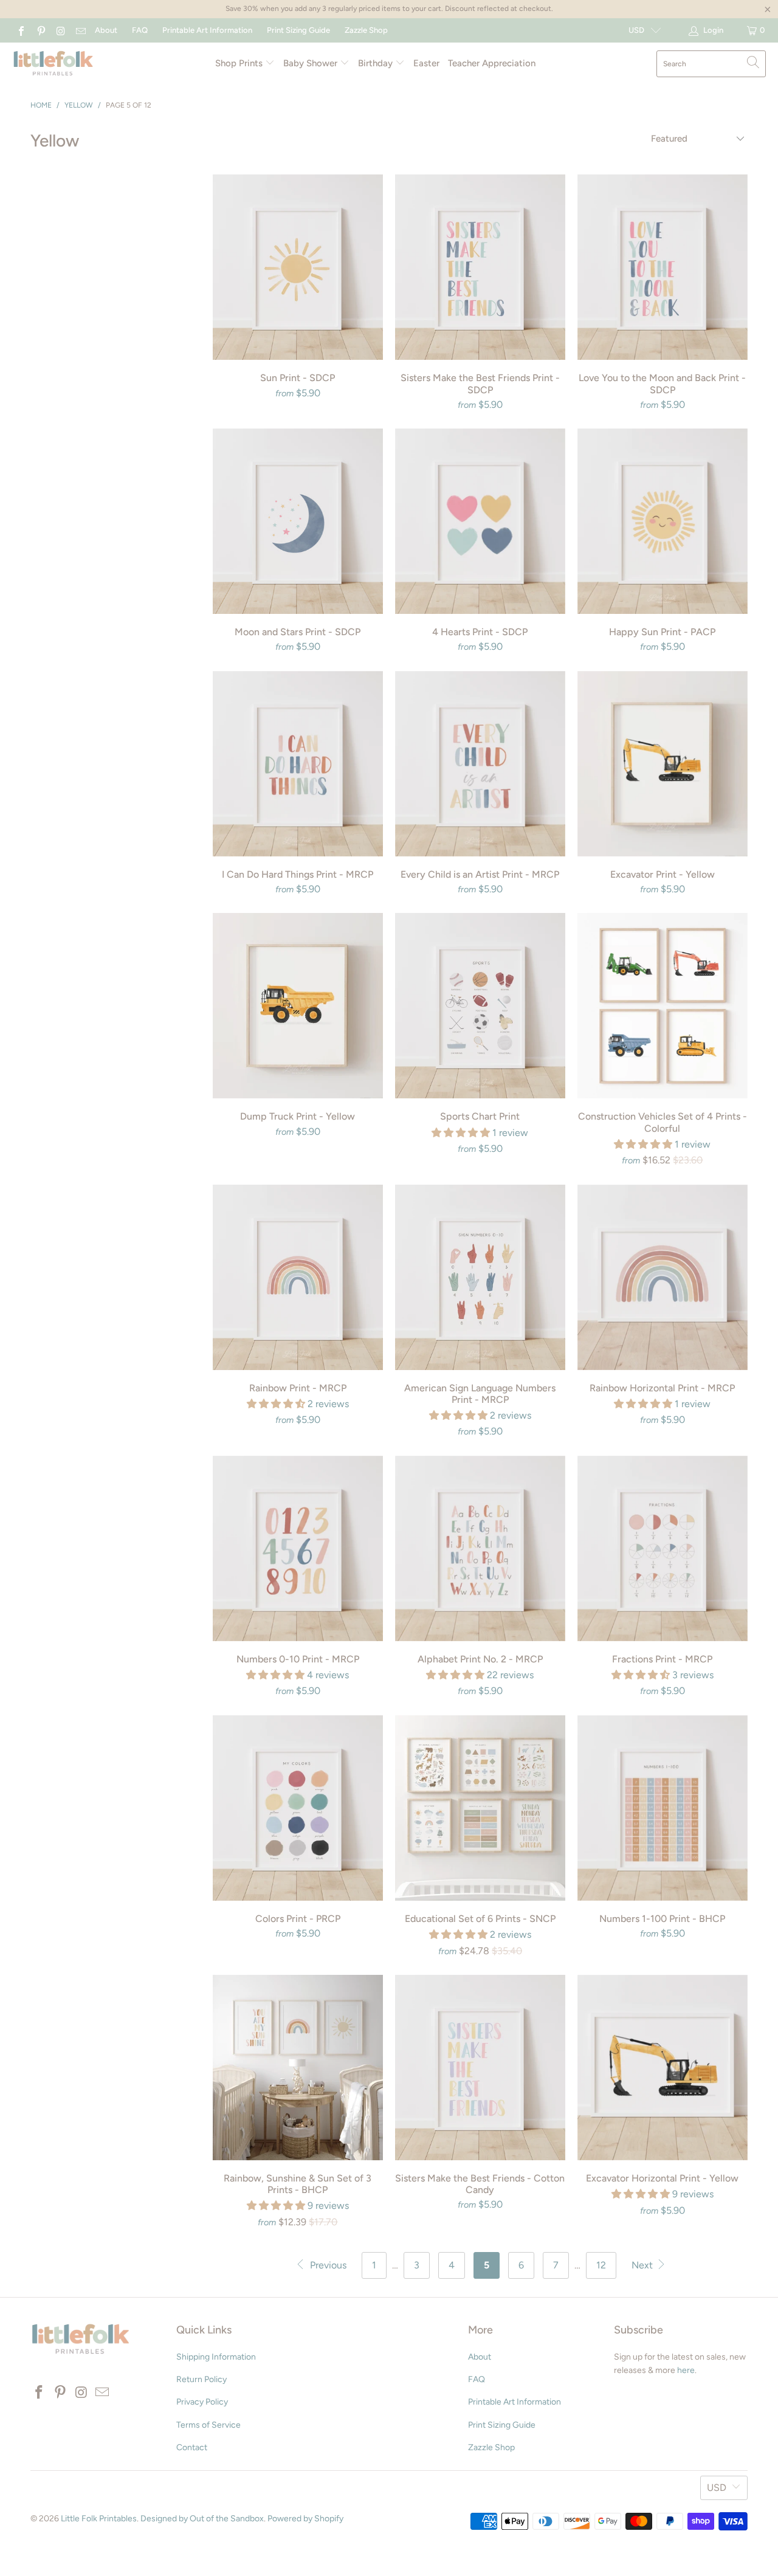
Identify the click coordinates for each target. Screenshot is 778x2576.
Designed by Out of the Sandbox (202, 2519)
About (106, 30)
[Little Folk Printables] (53, 64)
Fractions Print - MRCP (663, 1548)
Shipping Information (216, 2357)
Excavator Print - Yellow (663, 764)
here (686, 2370)
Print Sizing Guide (298, 30)
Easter (426, 63)
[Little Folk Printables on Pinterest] (40, 30)
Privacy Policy (202, 2402)
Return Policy (201, 2379)
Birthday (377, 63)
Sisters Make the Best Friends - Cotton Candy (480, 2068)
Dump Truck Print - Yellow (298, 1006)
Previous (327, 2265)
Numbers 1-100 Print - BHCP (663, 1808)
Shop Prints (240, 63)
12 (601, 2265)
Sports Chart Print (480, 1006)
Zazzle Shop (366, 30)
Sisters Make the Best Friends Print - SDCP (480, 267)
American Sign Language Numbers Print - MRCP (480, 1277)
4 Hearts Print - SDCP (480, 521)
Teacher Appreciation (492, 63)
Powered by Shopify (305, 2519)
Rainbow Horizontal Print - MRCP (663, 1277)
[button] (461, 1133)
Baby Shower (312, 63)
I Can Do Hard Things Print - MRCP (298, 764)
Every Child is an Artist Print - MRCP (480, 764)
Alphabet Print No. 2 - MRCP (480, 1548)
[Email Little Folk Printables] (80, 30)
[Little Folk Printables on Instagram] (60, 30)
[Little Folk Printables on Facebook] (21, 30)
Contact (192, 2447)
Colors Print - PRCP (298, 1808)
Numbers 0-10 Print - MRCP (298, 1548)
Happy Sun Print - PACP (663, 521)
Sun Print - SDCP (298, 267)
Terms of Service (208, 2425)
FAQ (140, 30)
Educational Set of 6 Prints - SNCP (480, 1808)
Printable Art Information (207, 30)
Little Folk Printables (99, 2519)
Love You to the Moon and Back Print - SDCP (663, 267)
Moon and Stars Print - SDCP (298, 521)
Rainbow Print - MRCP (298, 1277)
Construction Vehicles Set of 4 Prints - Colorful (663, 1006)
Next (643, 2265)
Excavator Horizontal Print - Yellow (663, 2068)
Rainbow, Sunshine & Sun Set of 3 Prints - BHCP (298, 2068)
